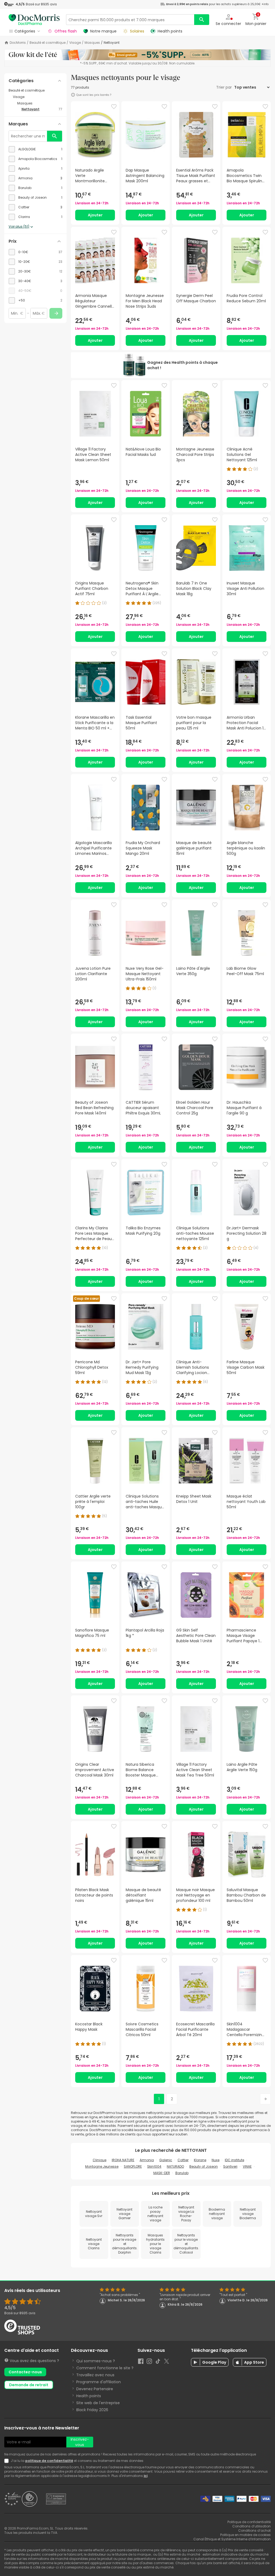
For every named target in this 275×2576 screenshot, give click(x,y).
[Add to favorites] (114, 107)
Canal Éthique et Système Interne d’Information (232, 2539)
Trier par (225, 87)
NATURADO (175, 2166)
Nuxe (216, 2160)
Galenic (166, 2160)
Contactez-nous (25, 2372)
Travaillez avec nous (95, 2375)
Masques (92, 43)
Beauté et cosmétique (48, 43)
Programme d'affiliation (99, 2382)
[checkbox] (35, 149)
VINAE (247, 2166)
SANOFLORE (133, 2166)
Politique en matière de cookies (245, 2535)
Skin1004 (154, 2166)
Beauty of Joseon (204, 2166)
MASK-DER (162, 2173)
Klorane (200, 2160)
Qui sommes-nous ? (96, 2361)
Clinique (99, 2160)
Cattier (183, 2160)
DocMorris (18, 43)
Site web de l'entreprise (98, 2403)
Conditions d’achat (254, 2530)
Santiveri (230, 2166)
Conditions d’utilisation (252, 2526)
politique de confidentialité (49, 2461)
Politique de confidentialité (249, 2522)
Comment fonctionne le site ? (105, 2368)
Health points (89, 2396)
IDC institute (234, 2160)
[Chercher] (202, 20)
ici (146, 2476)
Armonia (147, 2160)
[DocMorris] (34, 19)
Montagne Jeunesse (102, 2166)
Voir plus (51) (19, 227)
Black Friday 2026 (92, 2410)
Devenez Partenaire (95, 2389)
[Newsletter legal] (8, 2461)
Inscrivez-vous (80, 2442)
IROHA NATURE (123, 2160)
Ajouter (95, 215)
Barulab (182, 2173)
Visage (75, 43)
